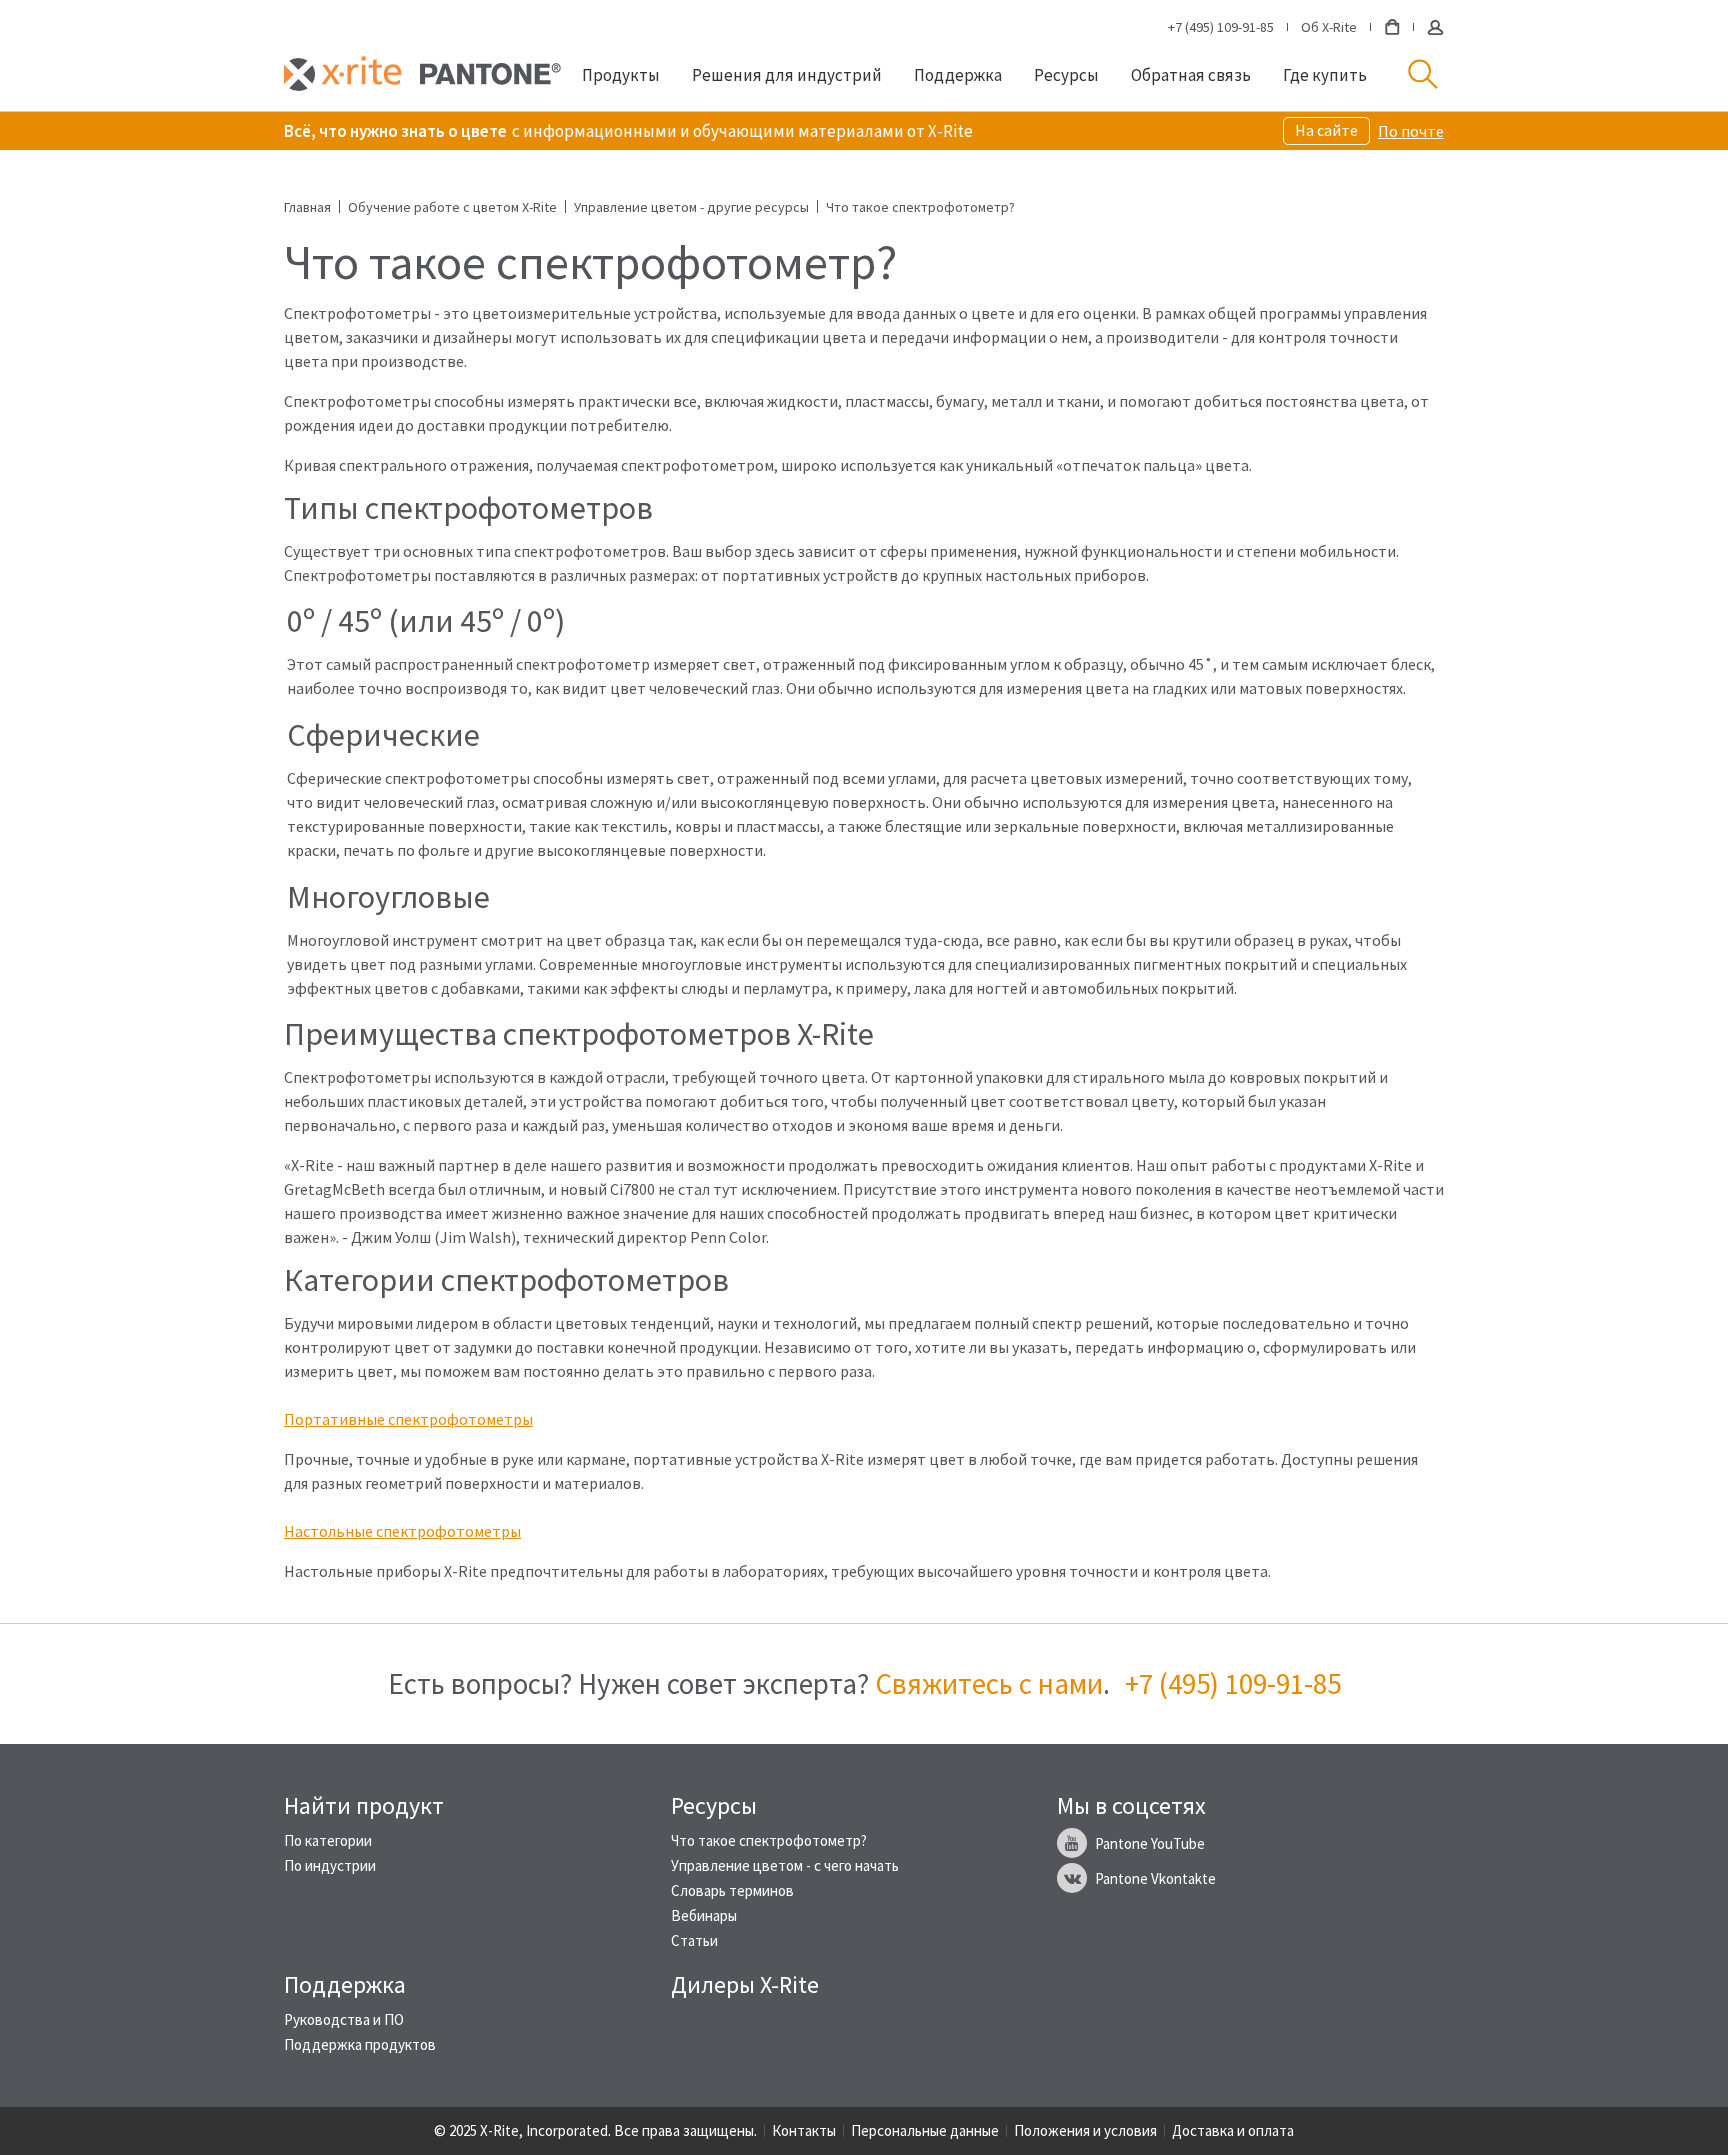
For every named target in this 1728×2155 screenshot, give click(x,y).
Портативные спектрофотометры (408, 1419)
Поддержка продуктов (360, 2044)
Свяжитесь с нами (989, 1683)
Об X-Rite (1329, 27)
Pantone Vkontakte (1155, 1878)
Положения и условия (1085, 2130)
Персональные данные (925, 2130)
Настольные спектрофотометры (402, 1531)
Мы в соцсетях (1131, 1806)
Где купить (1325, 75)
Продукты (621, 75)
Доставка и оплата (1233, 2130)
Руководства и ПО (344, 2019)
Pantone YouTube (1150, 1843)
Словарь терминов (732, 1890)
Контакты (804, 2130)
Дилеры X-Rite (745, 1985)
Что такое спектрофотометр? (769, 1840)
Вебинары (704, 1915)
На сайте (1326, 130)
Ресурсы (1066, 75)
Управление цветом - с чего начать (785, 1865)
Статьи (694, 1940)
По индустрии (330, 1865)
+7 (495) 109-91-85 (1221, 27)
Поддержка (958, 75)
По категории (328, 1840)
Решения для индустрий (787, 75)
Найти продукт (364, 1806)
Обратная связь (1191, 75)
